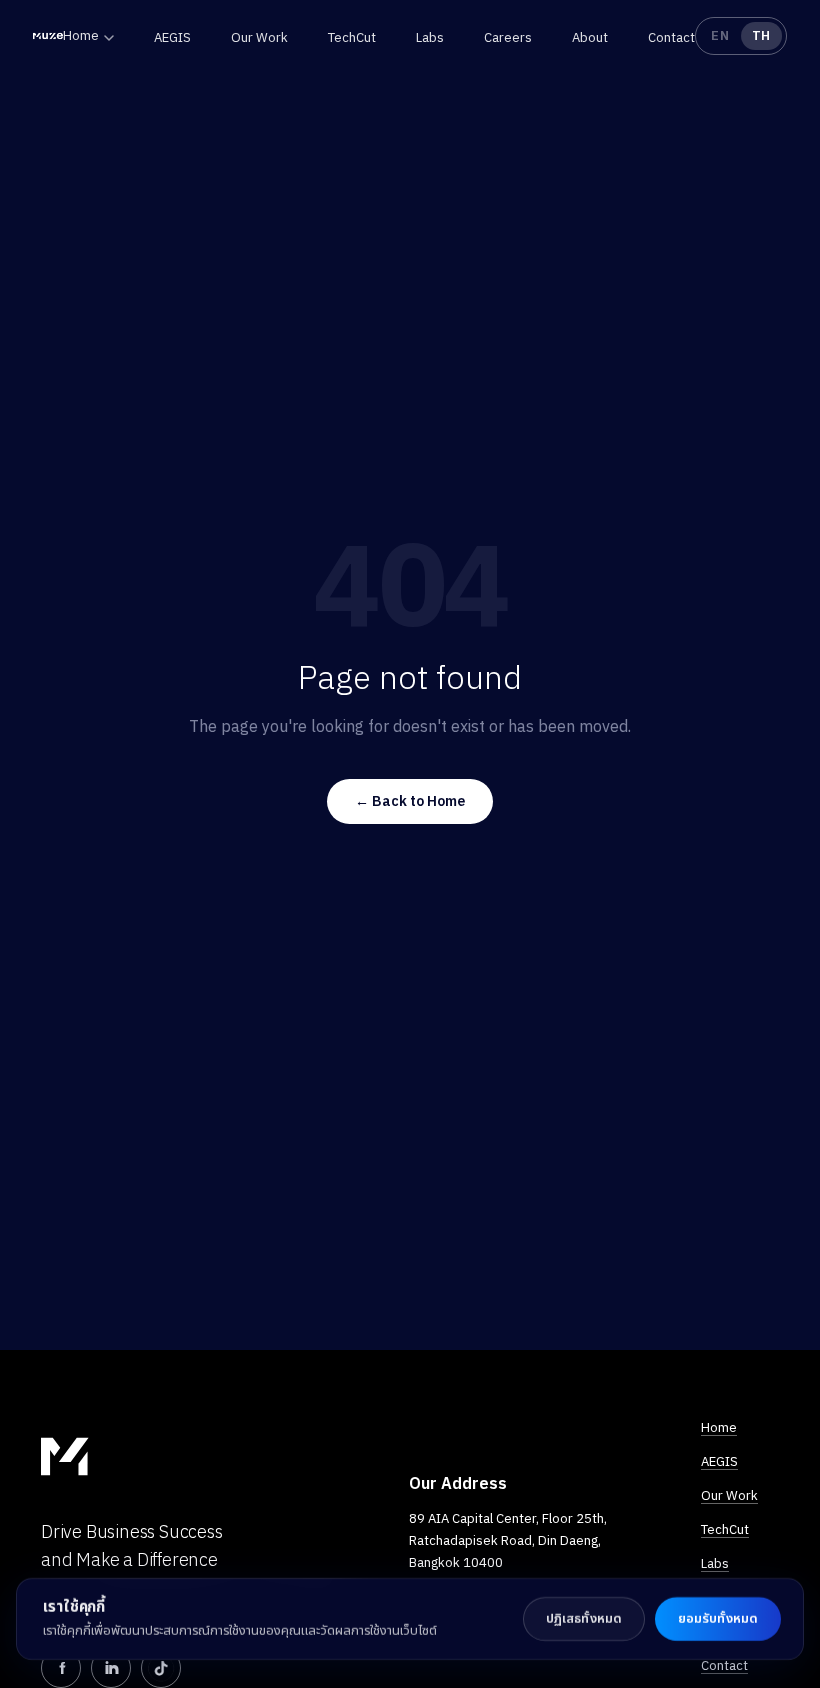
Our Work (259, 37)
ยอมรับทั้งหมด (718, 1618)
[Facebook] (61, 1668)
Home (81, 35)
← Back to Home (410, 801)
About (590, 37)
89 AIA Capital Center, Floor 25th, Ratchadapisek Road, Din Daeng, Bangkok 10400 (508, 1540)
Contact (671, 37)
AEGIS (172, 37)
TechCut (352, 37)
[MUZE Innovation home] (48, 36)
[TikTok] (161, 1668)
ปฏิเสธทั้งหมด (584, 1618)
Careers (508, 37)
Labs (430, 37)
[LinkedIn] (111, 1668)
